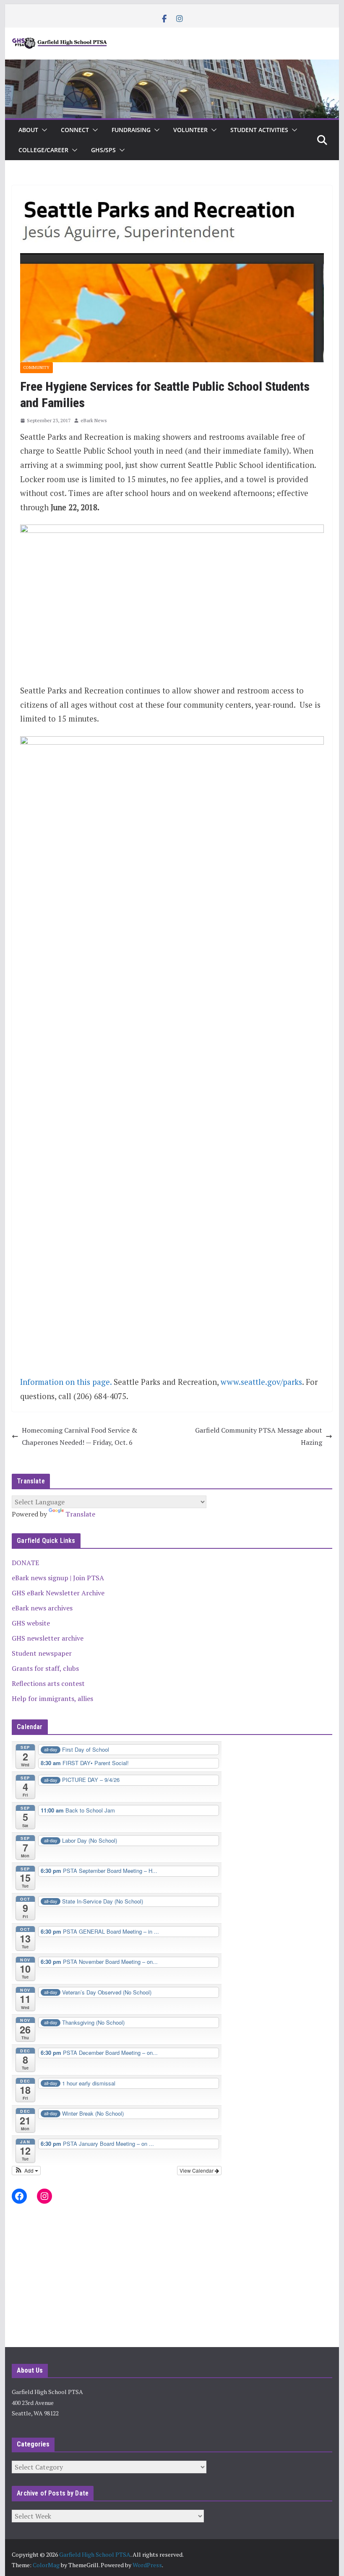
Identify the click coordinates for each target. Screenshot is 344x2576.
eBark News (94, 420)
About (28, 130)
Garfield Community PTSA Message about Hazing (259, 1436)
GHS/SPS (103, 150)
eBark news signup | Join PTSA (58, 1578)
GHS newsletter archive (48, 1638)
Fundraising (131, 130)
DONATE (25, 1563)
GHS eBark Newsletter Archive (58, 1593)
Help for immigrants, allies (52, 1698)
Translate (80, 1514)
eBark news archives (42, 1608)
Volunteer (190, 130)
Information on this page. (66, 1382)
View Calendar (197, 2170)
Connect (75, 130)
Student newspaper (42, 1653)
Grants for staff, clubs (45, 1668)
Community (36, 367)
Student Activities (259, 130)
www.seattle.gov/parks (261, 1382)
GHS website (31, 1623)
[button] (43, 130)
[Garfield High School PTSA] (172, 65)
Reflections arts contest (48, 1683)
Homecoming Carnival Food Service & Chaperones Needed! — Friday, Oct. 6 (79, 1436)
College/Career (43, 150)
